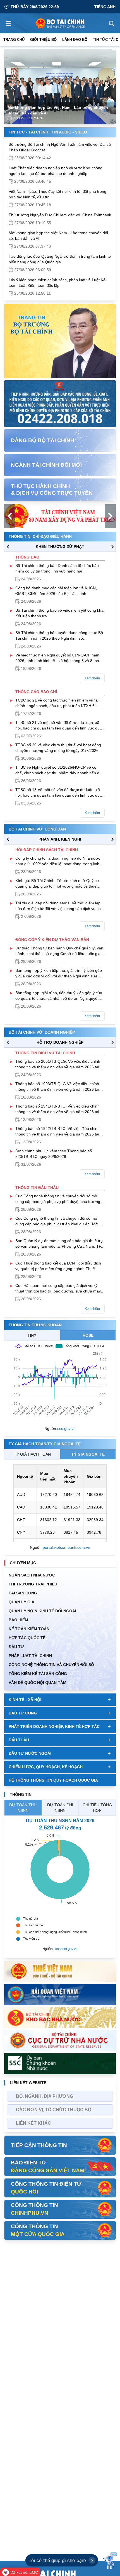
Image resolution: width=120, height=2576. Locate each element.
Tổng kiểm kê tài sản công (38, 1674)
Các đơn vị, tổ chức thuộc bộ (54, 2110)
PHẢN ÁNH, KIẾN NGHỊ (60, 839)
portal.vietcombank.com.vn (66, 1547)
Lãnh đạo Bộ (75, 40)
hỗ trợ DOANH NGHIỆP (60, 1042)
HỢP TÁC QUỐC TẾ (27, 1638)
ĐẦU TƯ (16, 1647)
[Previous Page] (13, 86)
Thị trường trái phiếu (33, 1584)
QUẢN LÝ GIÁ (21, 1602)
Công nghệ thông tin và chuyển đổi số (51, 1665)
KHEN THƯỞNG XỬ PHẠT (60, 546)
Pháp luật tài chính (30, 1656)
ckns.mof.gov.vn (66, 1949)
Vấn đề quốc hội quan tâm (38, 1683)
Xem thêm (92, 678)
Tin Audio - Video (69, 132)
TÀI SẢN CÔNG (23, 1593)
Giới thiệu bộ (43, 40)
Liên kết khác (33, 2123)
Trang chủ (14, 40)
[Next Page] (107, 86)
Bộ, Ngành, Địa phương (45, 2096)
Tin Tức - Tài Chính (28, 132)
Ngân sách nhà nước (32, 1575)
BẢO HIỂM (18, 1620)
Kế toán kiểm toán (29, 1629)
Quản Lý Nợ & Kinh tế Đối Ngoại (42, 1611)
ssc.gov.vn (66, 1428)
